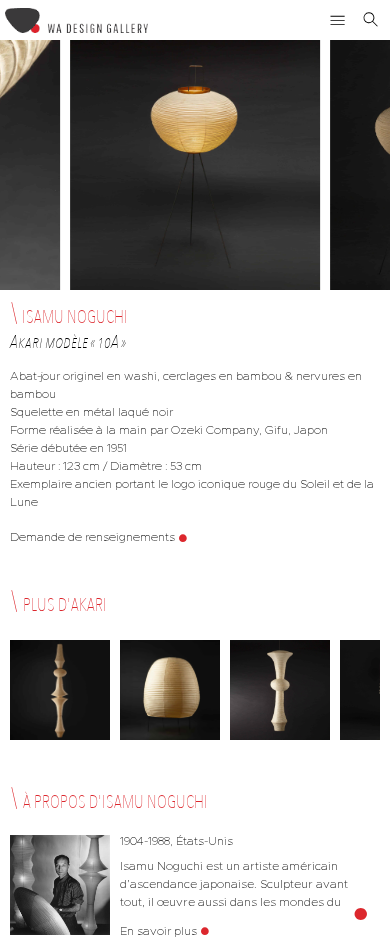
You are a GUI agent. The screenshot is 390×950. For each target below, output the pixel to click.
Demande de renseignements (92, 537)
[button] (338, 20)
